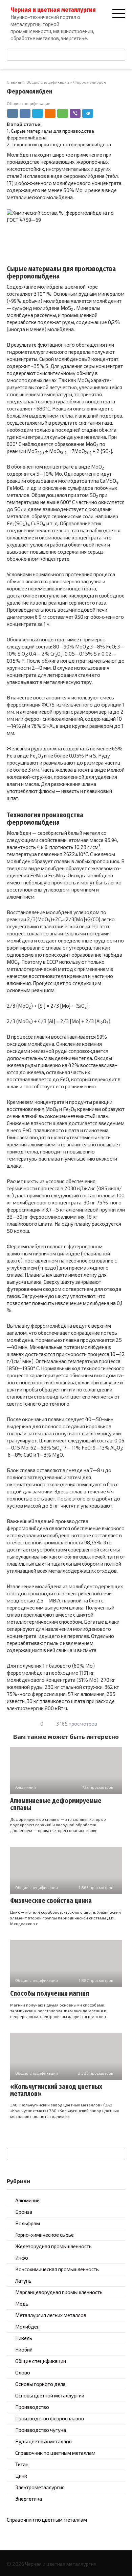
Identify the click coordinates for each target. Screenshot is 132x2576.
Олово (23, 2372)
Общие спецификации (29, 103)
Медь (22, 2304)
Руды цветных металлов (43, 2441)
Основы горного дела (40, 2384)
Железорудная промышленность (53, 2246)
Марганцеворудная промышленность (59, 2292)
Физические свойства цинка (51, 1901)
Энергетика (29, 2499)
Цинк (21, 2476)
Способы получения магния (50, 1994)
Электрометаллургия (40, 2487)
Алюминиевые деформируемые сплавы (56, 1804)
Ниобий (24, 2349)
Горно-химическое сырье (45, 2235)
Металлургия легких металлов (51, 2315)
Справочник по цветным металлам (55, 2453)
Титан (22, 2464)
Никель (24, 2338)
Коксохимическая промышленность (57, 2269)
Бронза (24, 2212)
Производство (32, 2407)
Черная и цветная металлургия (53, 10)
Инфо (22, 2258)
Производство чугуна (41, 2430)
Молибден (27, 2327)
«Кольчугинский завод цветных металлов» (56, 2090)
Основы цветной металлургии (50, 2395)
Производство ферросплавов (50, 2418)
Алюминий (27, 2200)
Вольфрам (28, 2223)
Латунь (23, 2281)
